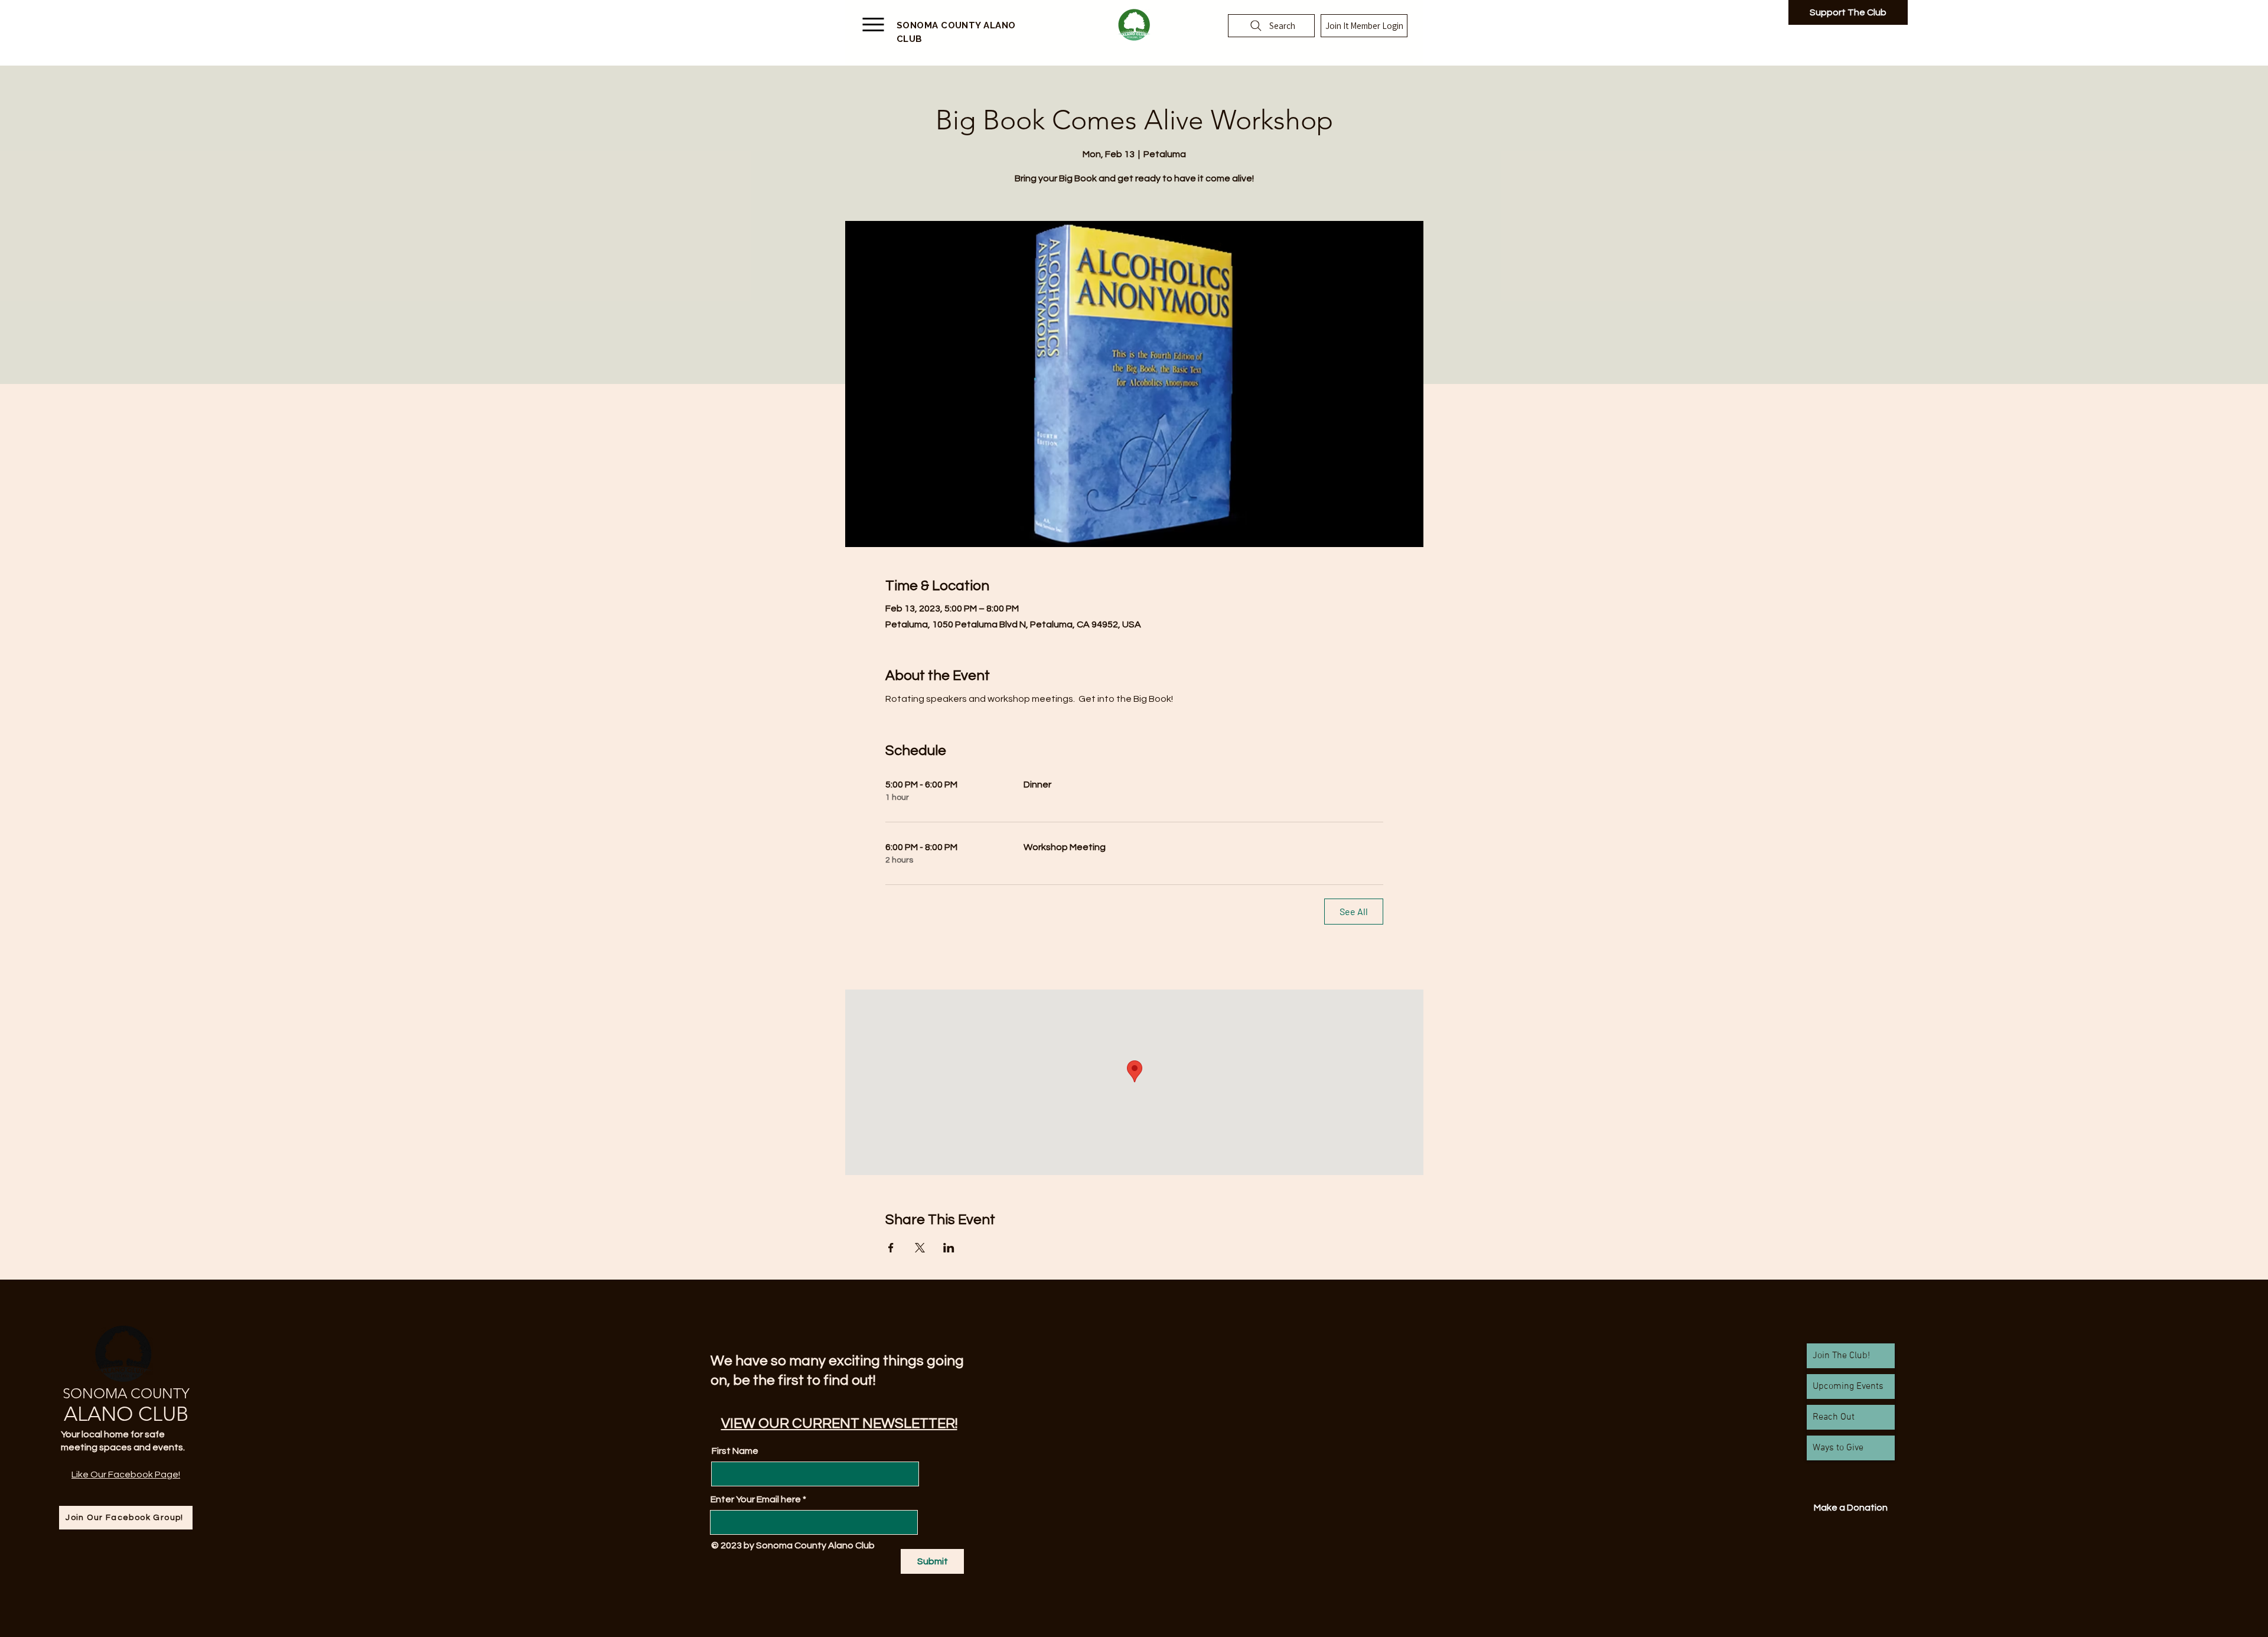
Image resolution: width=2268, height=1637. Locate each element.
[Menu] (873, 26)
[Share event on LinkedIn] (949, 1248)
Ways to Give (1838, 1448)
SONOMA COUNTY (126, 1393)
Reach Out (1834, 1417)
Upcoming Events (1848, 1387)
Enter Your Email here (756, 1499)
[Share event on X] (920, 1248)
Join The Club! (1841, 1356)
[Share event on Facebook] (891, 1248)
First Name (735, 1451)
